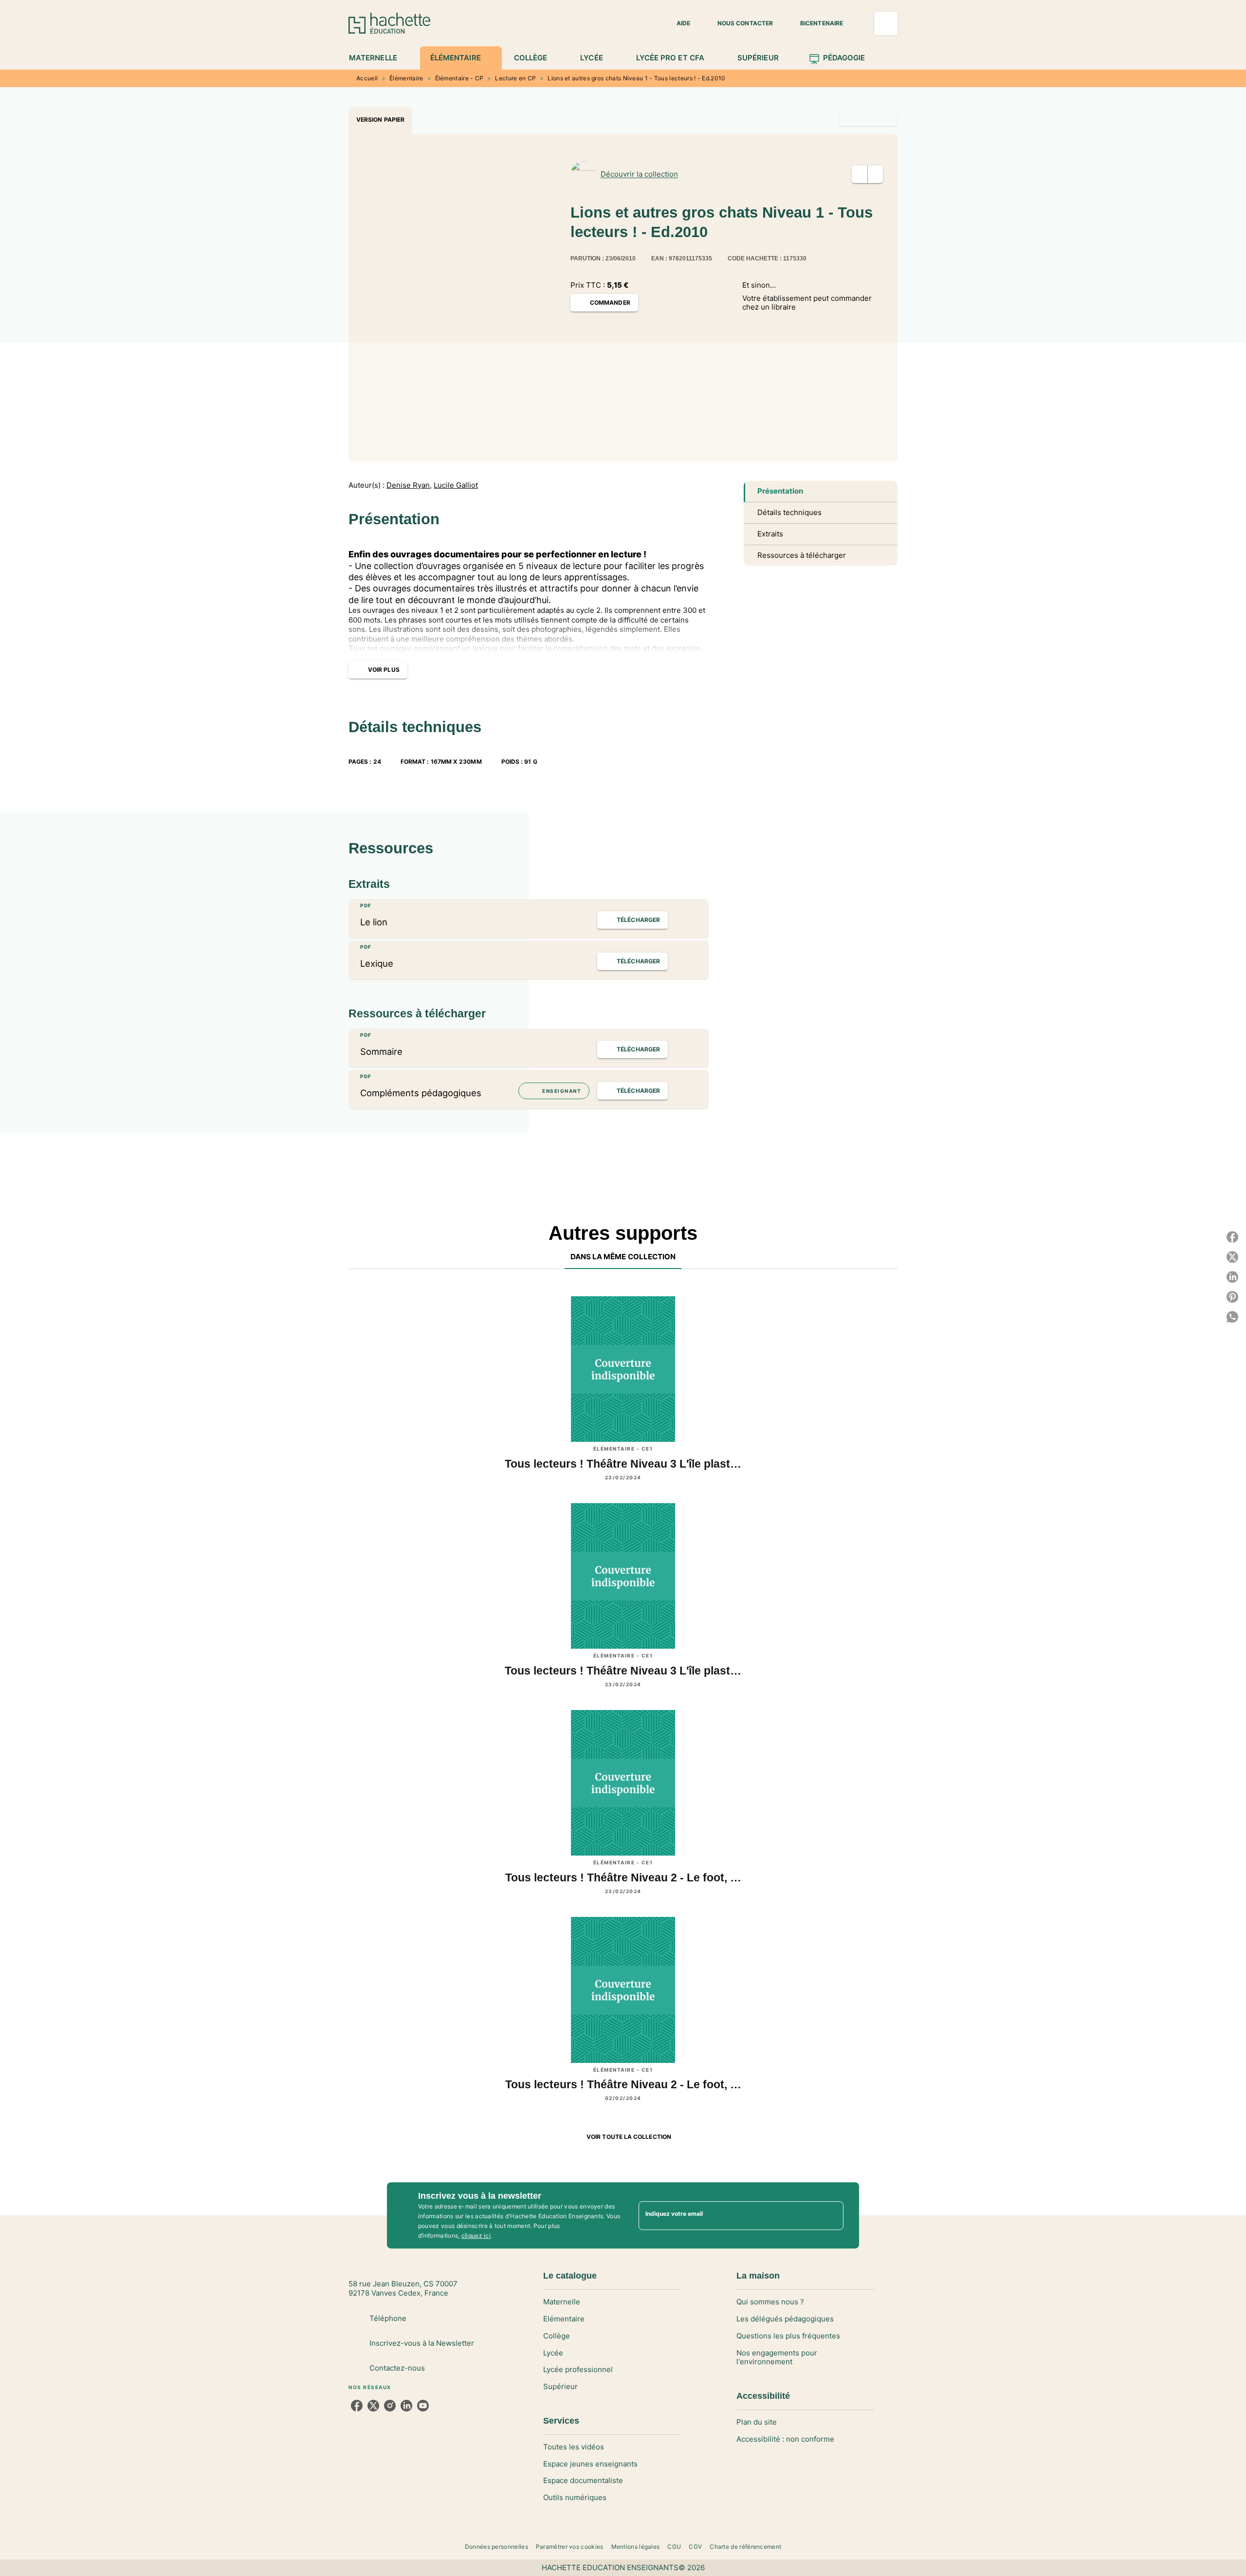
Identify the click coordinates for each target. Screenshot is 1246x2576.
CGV (695, 2547)
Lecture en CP (515, 78)
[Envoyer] (832, 2215)
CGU (674, 2547)
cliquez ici (476, 2236)
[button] (678, 23)
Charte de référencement (745, 2547)
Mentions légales (636, 2547)
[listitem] (357, 2406)
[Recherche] (886, 23)
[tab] (378, 58)
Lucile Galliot (456, 485)
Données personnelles (496, 2547)
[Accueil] (389, 23)
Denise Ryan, (409, 485)
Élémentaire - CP (459, 78)
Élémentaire (406, 78)
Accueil (367, 78)
